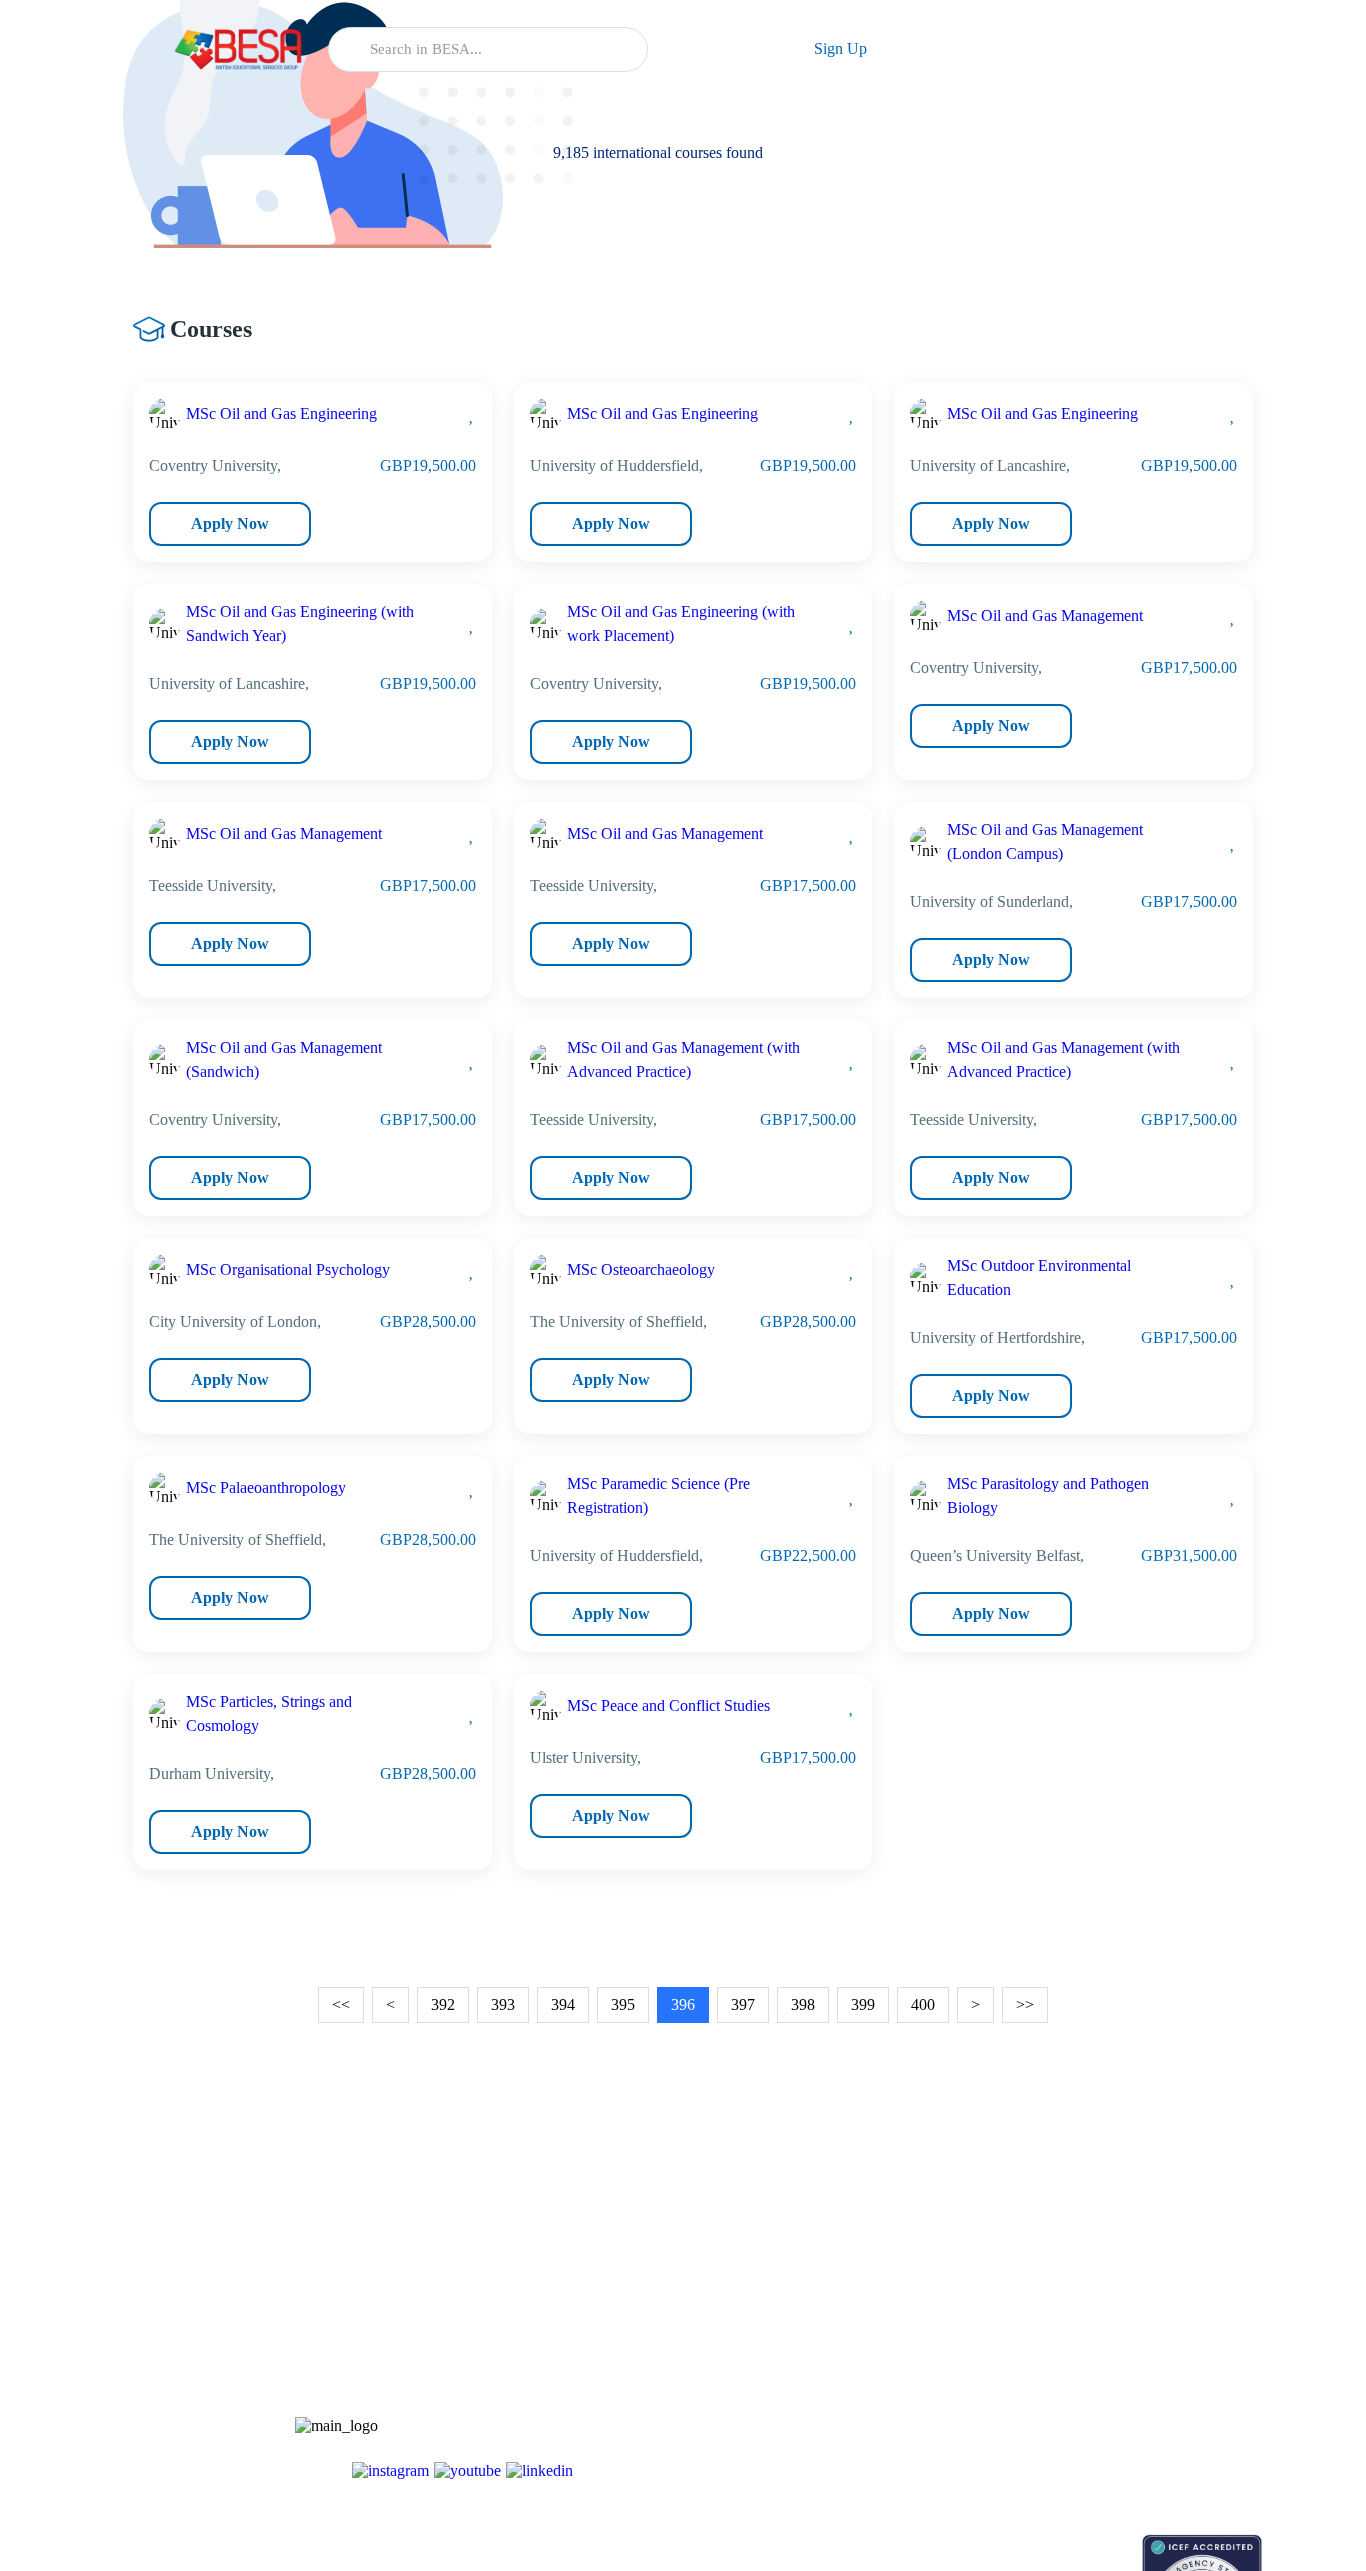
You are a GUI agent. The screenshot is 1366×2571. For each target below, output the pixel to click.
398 (803, 2004)
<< (341, 2004)
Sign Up (840, 48)
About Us (1091, 2276)
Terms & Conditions (1121, 2381)
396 (683, 2004)
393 (503, 2004)
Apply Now (230, 523)
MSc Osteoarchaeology (641, 1269)
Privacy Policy (1105, 2416)
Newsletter (944, 2311)
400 (923, 2004)
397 (743, 2004)
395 (623, 2004)
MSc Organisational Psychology (288, 1269)
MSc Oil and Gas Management (1045, 615)
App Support (950, 2346)
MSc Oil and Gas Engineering (281, 413)
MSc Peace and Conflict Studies (668, 1705)
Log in (721, 48)
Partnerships (1098, 2311)
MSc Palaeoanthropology (266, 1487)
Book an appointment (974, 2544)
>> (1025, 2004)
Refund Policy (1104, 2451)
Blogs (930, 2276)
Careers (1085, 2346)
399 (863, 2004)
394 (563, 2004)
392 (443, 2004)
